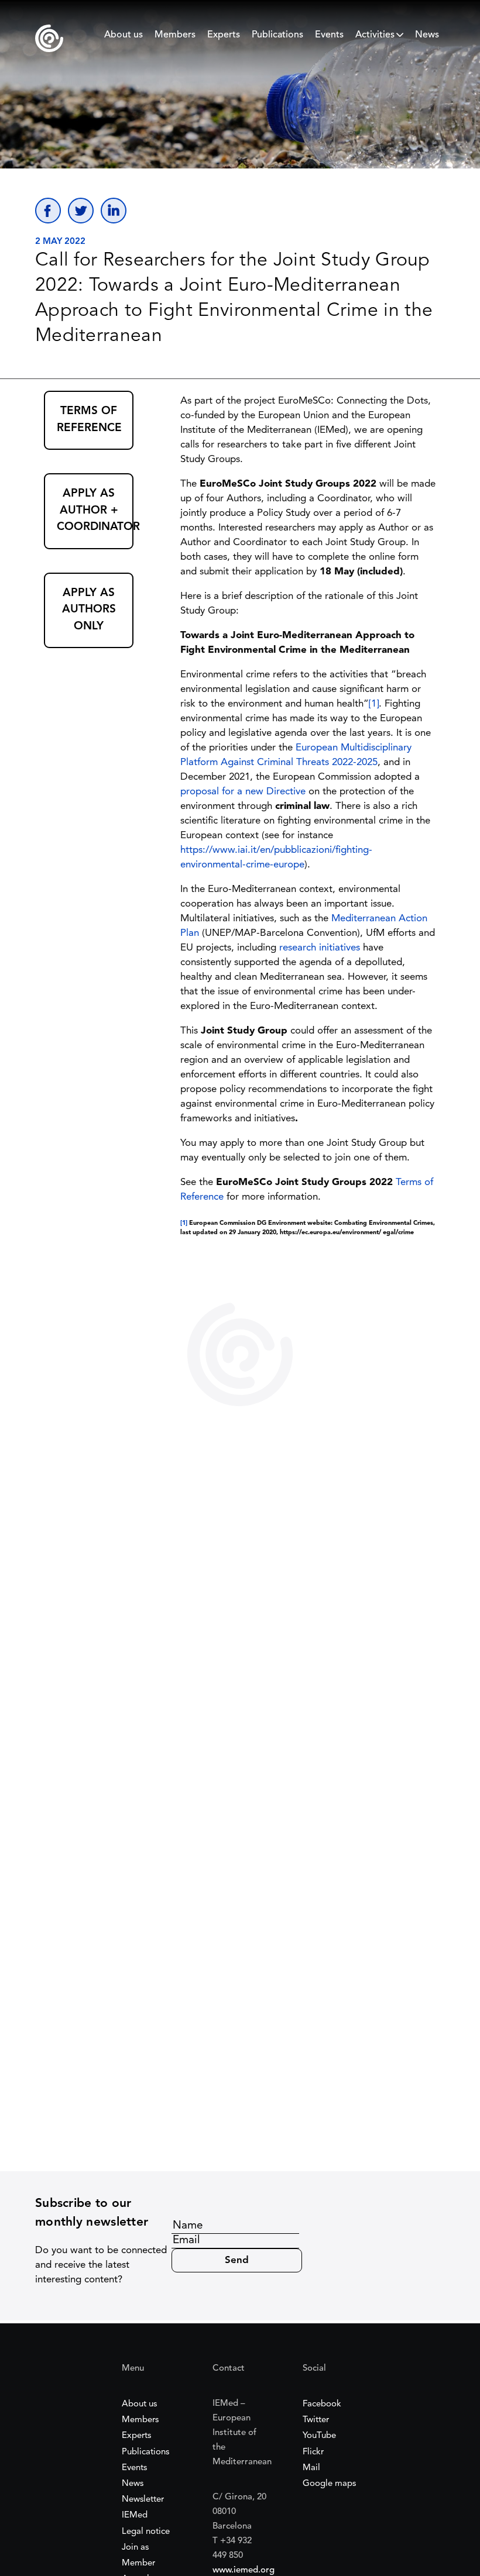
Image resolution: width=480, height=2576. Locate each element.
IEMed (135, 2515)
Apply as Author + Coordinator (95, 511)
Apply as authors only (89, 610)
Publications (277, 35)
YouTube (319, 2436)
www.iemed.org (244, 2570)
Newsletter (143, 2500)
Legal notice (146, 2532)
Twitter (316, 2420)
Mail (311, 2468)
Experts (224, 35)
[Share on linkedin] (114, 211)
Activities (375, 35)
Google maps (329, 2484)
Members (175, 35)
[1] (374, 704)
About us (124, 35)
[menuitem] (124, 38)
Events (329, 35)
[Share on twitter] (81, 211)
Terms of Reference (89, 420)
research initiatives (320, 948)
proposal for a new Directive (243, 792)
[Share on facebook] (48, 211)
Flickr (313, 2452)
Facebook (322, 2404)
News (427, 35)
